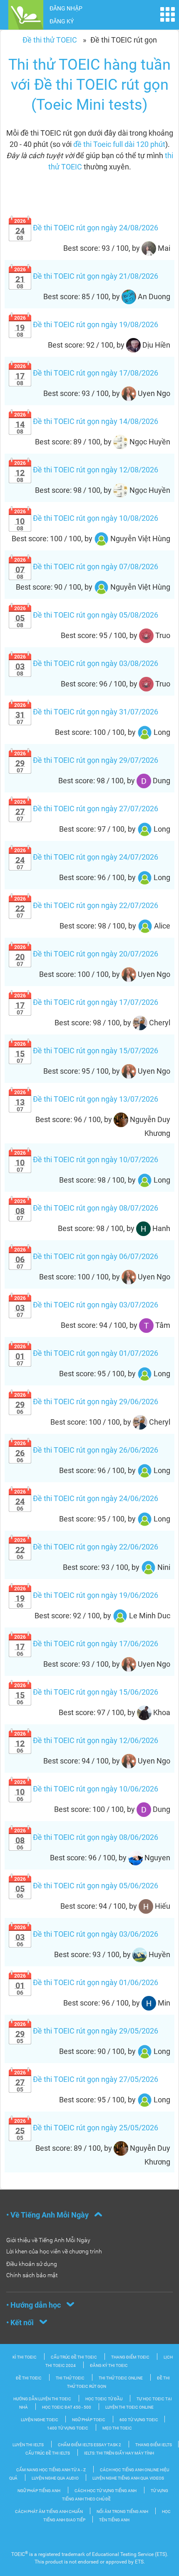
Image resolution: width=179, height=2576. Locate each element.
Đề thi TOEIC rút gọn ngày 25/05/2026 (86, 2128)
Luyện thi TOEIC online (129, 2407)
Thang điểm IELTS (154, 2445)
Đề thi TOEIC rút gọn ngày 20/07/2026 (86, 954)
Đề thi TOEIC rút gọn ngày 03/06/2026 (86, 1934)
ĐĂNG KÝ (62, 21)
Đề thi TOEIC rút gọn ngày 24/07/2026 (86, 857)
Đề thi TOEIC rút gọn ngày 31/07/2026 (86, 712)
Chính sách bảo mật (32, 2275)
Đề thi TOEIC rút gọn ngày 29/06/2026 (86, 1402)
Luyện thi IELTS (28, 2445)
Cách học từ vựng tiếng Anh (106, 2491)
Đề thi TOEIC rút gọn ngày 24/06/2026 (86, 1498)
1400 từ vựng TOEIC (68, 2428)
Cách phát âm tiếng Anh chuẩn (49, 2512)
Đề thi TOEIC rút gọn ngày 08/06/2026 (86, 1837)
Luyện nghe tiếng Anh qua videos (128, 2478)
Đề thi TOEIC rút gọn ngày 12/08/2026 (86, 470)
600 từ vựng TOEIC (139, 2420)
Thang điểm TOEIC (130, 2357)
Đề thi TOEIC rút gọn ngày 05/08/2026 (86, 615)
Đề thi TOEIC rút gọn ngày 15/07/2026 (86, 1051)
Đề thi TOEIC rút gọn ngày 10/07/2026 (86, 1159)
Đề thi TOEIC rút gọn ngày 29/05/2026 (86, 2031)
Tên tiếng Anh (114, 2520)
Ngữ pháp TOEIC (89, 2420)
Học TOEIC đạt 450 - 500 (67, 2407)
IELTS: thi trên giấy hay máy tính (119, 2453)
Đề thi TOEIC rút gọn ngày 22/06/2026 (86, 1547)
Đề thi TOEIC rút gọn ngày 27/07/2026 (86, 809)
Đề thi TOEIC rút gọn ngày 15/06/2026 (86, 1692)
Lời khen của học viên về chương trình (54, 2251)
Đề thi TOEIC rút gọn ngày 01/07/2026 (86, 1353)
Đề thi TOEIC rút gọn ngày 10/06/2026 (86, 1789)
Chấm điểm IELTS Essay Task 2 (89, 2445)
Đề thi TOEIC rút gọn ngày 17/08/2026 (86, 373)
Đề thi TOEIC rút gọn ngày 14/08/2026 (86, 421)
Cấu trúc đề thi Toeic (74, 2357)
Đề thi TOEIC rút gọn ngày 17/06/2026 (86, 1644)
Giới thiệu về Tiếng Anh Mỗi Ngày (48, 2240)
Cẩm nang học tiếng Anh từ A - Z (51, 2470)
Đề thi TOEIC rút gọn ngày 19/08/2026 (86, 324)
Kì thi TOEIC (25, 2357)
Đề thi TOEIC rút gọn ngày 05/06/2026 (86, 1886)
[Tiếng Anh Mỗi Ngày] (26, 14)
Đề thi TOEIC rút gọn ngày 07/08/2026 (86, 566)
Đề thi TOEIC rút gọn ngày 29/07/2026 (86, 760)
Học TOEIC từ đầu (104, 2399)
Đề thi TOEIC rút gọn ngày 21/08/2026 (86, 276)
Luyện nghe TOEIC (40, 2420)
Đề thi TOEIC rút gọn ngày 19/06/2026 (86, 1595)
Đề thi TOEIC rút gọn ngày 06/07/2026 (86, 1256)
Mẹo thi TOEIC (117, 2428)
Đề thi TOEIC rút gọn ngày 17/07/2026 (86, 1002)
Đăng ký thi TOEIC (109, 2365)
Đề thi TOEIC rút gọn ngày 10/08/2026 (86, 518)
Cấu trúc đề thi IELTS (48, 2453)
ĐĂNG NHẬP (66, 8)
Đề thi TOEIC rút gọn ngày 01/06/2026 (86, 1982)
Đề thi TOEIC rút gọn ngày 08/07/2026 (86, 1208)
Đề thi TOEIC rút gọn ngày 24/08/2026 (86, 228)
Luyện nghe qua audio (56, 2478)
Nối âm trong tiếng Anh (123, 2512)
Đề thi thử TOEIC (50, 40)
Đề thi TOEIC (29, 2378)
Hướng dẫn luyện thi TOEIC (42, 2399)
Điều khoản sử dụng (32, 2264)
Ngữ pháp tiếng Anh (39, 2491)
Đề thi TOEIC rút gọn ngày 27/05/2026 (86, 2079)
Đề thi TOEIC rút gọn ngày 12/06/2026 (86, 1740)
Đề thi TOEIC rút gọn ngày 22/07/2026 (86, 905)
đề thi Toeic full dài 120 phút (119, 144)
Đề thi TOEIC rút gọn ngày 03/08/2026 (86, 663)
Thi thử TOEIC (70, 2378)
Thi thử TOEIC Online (121, 2378)
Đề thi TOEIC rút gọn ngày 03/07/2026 (86, 1305)
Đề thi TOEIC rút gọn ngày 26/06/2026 (86, 1450)
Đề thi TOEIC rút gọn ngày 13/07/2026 (86, 1099)
